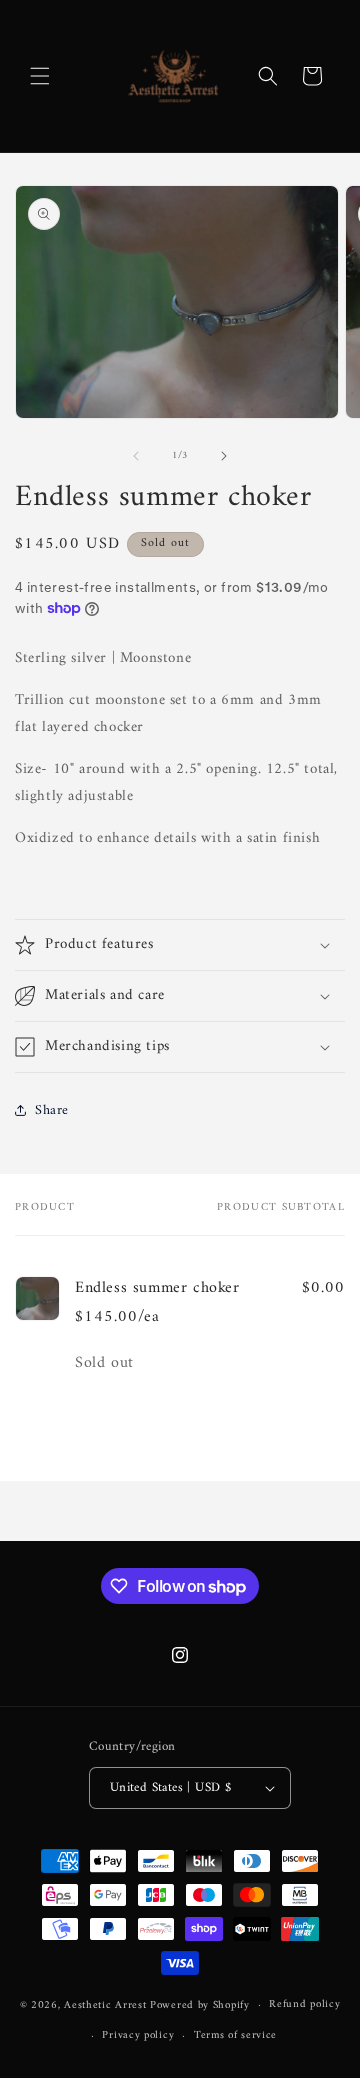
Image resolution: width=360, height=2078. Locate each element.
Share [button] (52, 1110)
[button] (40, 76)
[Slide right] (224, 456)
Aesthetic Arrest (107, 2005)
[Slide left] (136, 456)
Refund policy (304, 2004)
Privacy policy (138, 2035)
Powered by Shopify (200, 2005)
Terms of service (235, 2035)
